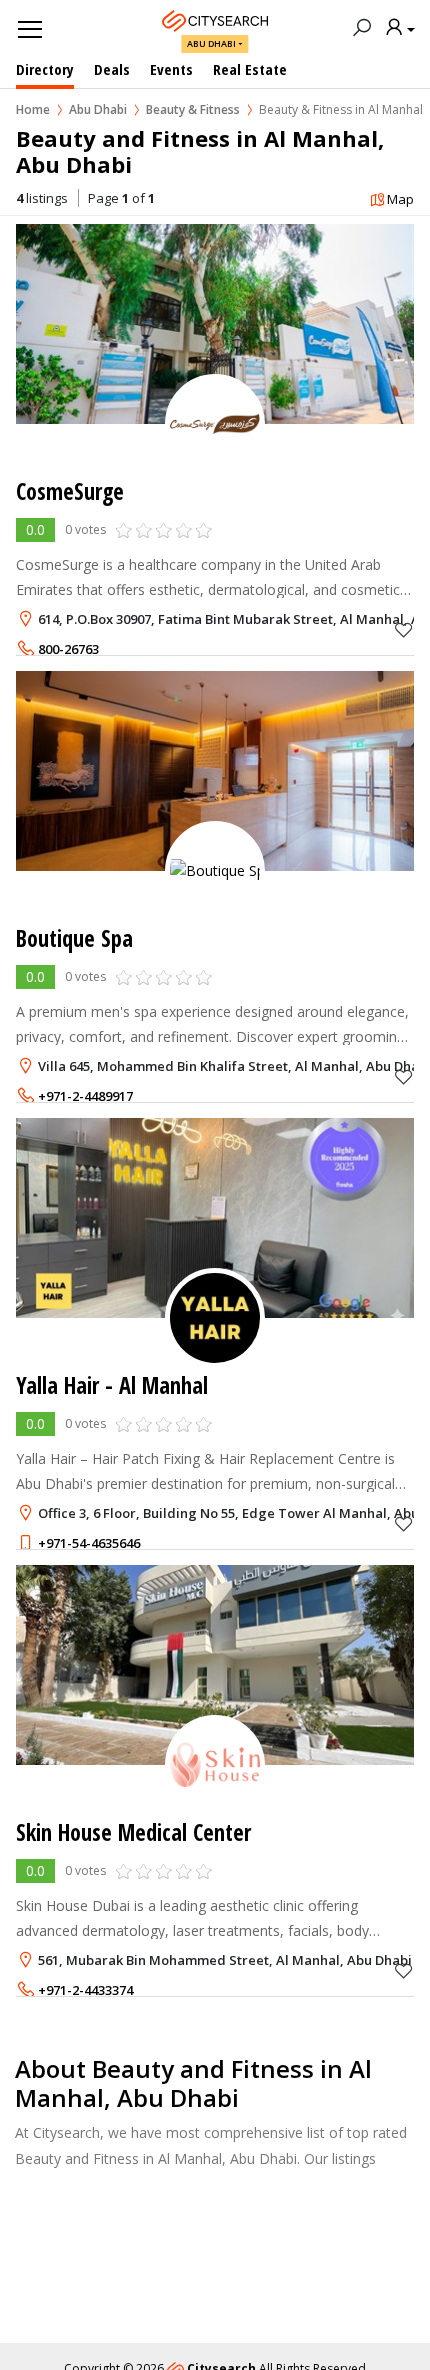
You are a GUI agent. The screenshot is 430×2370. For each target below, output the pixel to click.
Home (33, 109)
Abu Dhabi (211, 43)
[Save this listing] (404, 629)
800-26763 (68, 649)
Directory (45, 69)
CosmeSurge (70, 491)
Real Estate (250, 69)
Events (171, 69)
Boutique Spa (74, 938)
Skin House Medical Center (133, 1832)
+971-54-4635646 (89, 1543)
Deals (112, 69)
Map (400, 199)
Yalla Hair (112, 1385)
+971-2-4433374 (85, 1990)
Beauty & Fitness (193, 109)
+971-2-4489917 (85, 1096)
